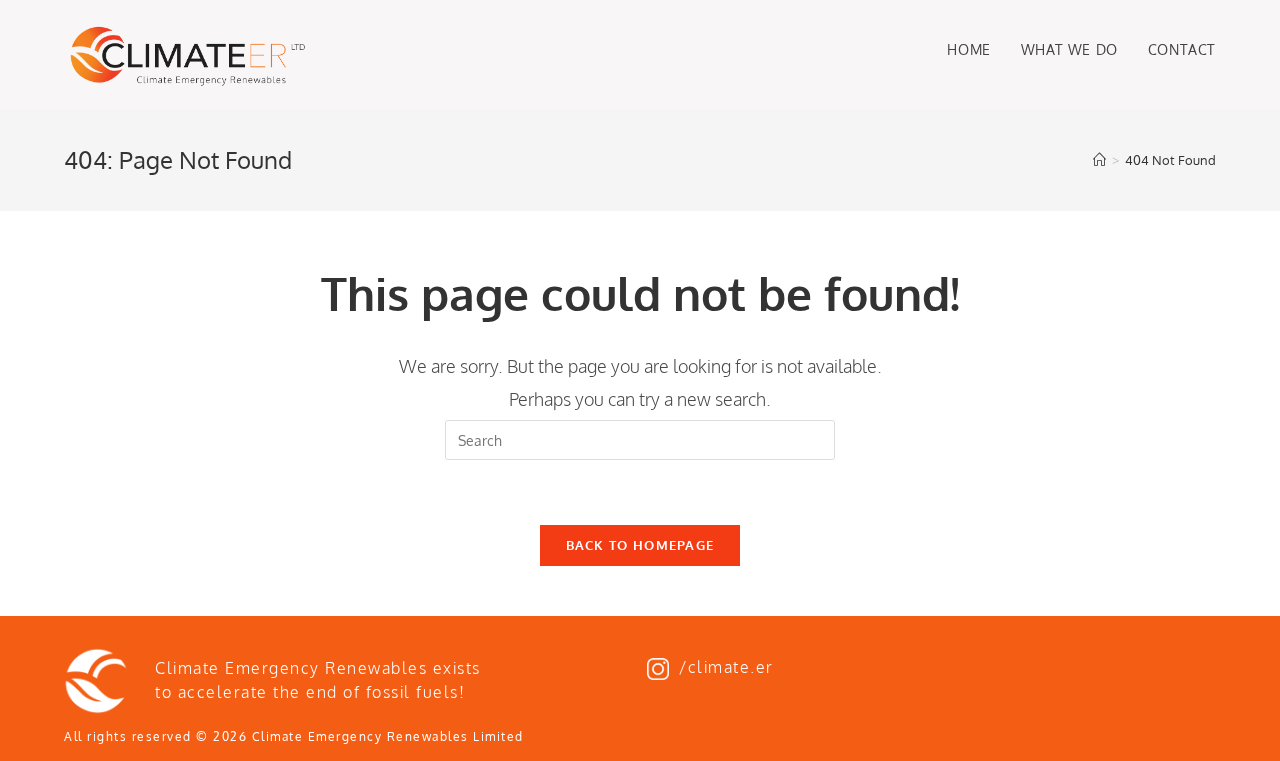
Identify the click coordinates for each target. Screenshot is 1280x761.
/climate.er (726, 667)
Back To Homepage (640, 545)
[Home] (1099, 160)
